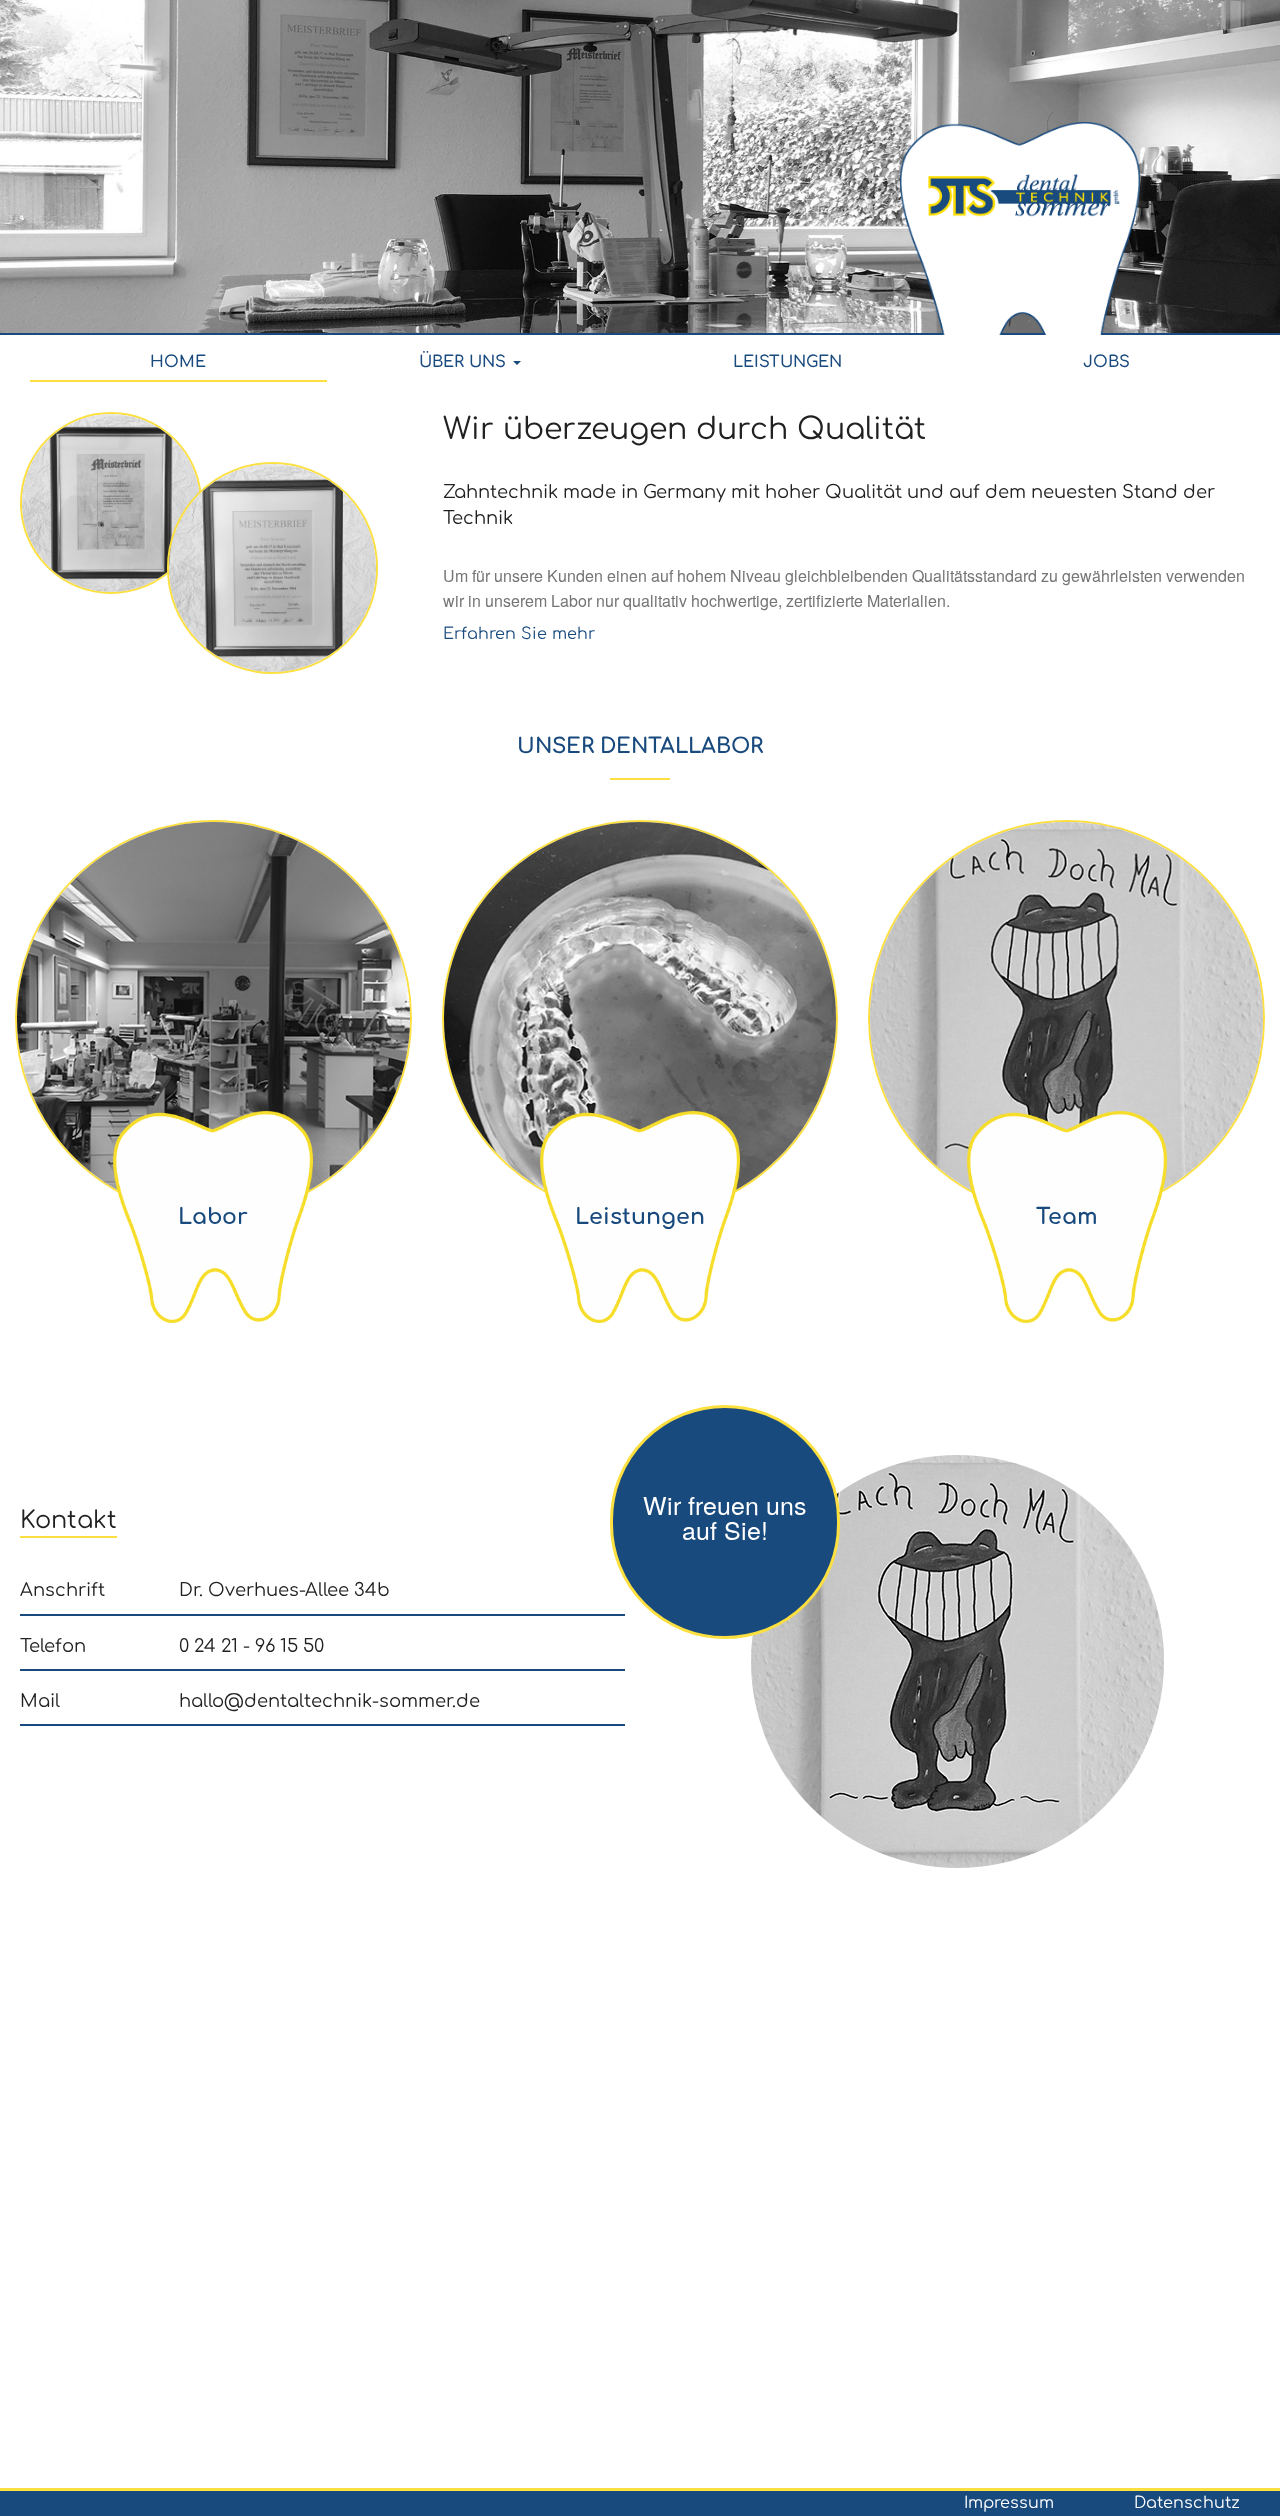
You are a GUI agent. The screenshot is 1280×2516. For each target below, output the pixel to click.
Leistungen (787, 362)
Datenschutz (1187, 2503)
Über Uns (465, 362)
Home (178, 362)
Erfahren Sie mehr (519, 634)
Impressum (1009, 2503)
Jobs (1106, 362)
